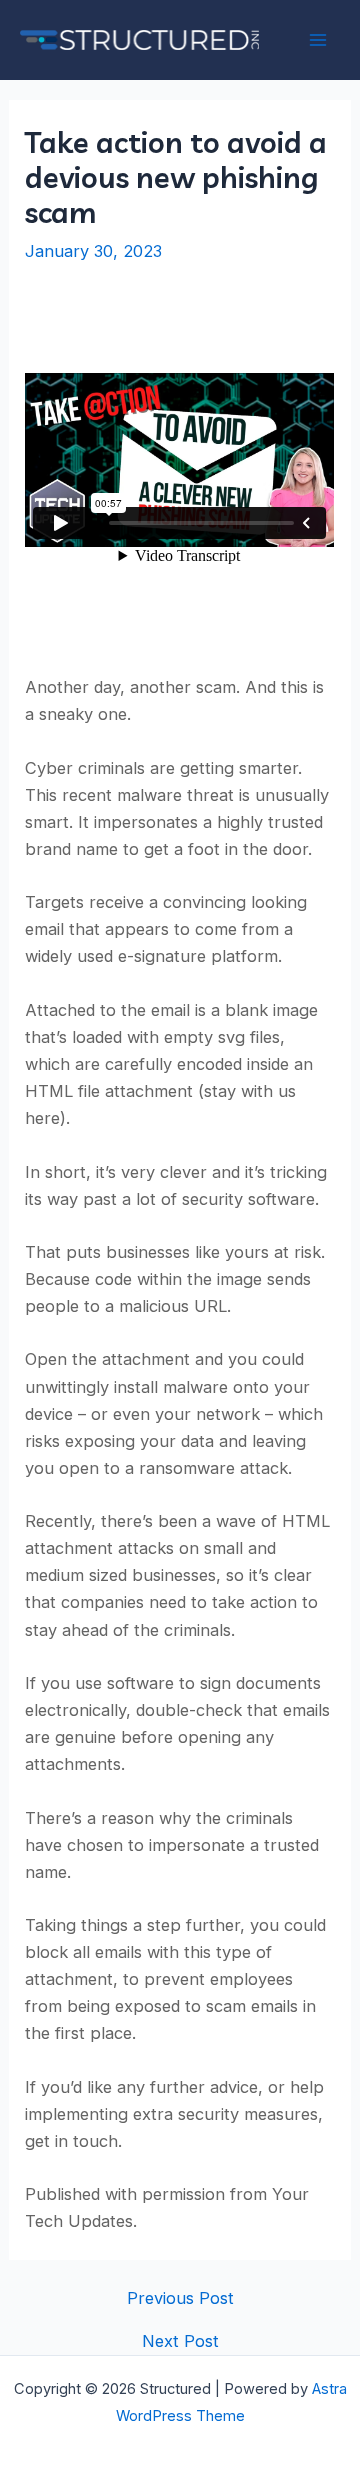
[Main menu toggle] (317, 40)
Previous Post (180, 2298)
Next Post (180, 2341)
